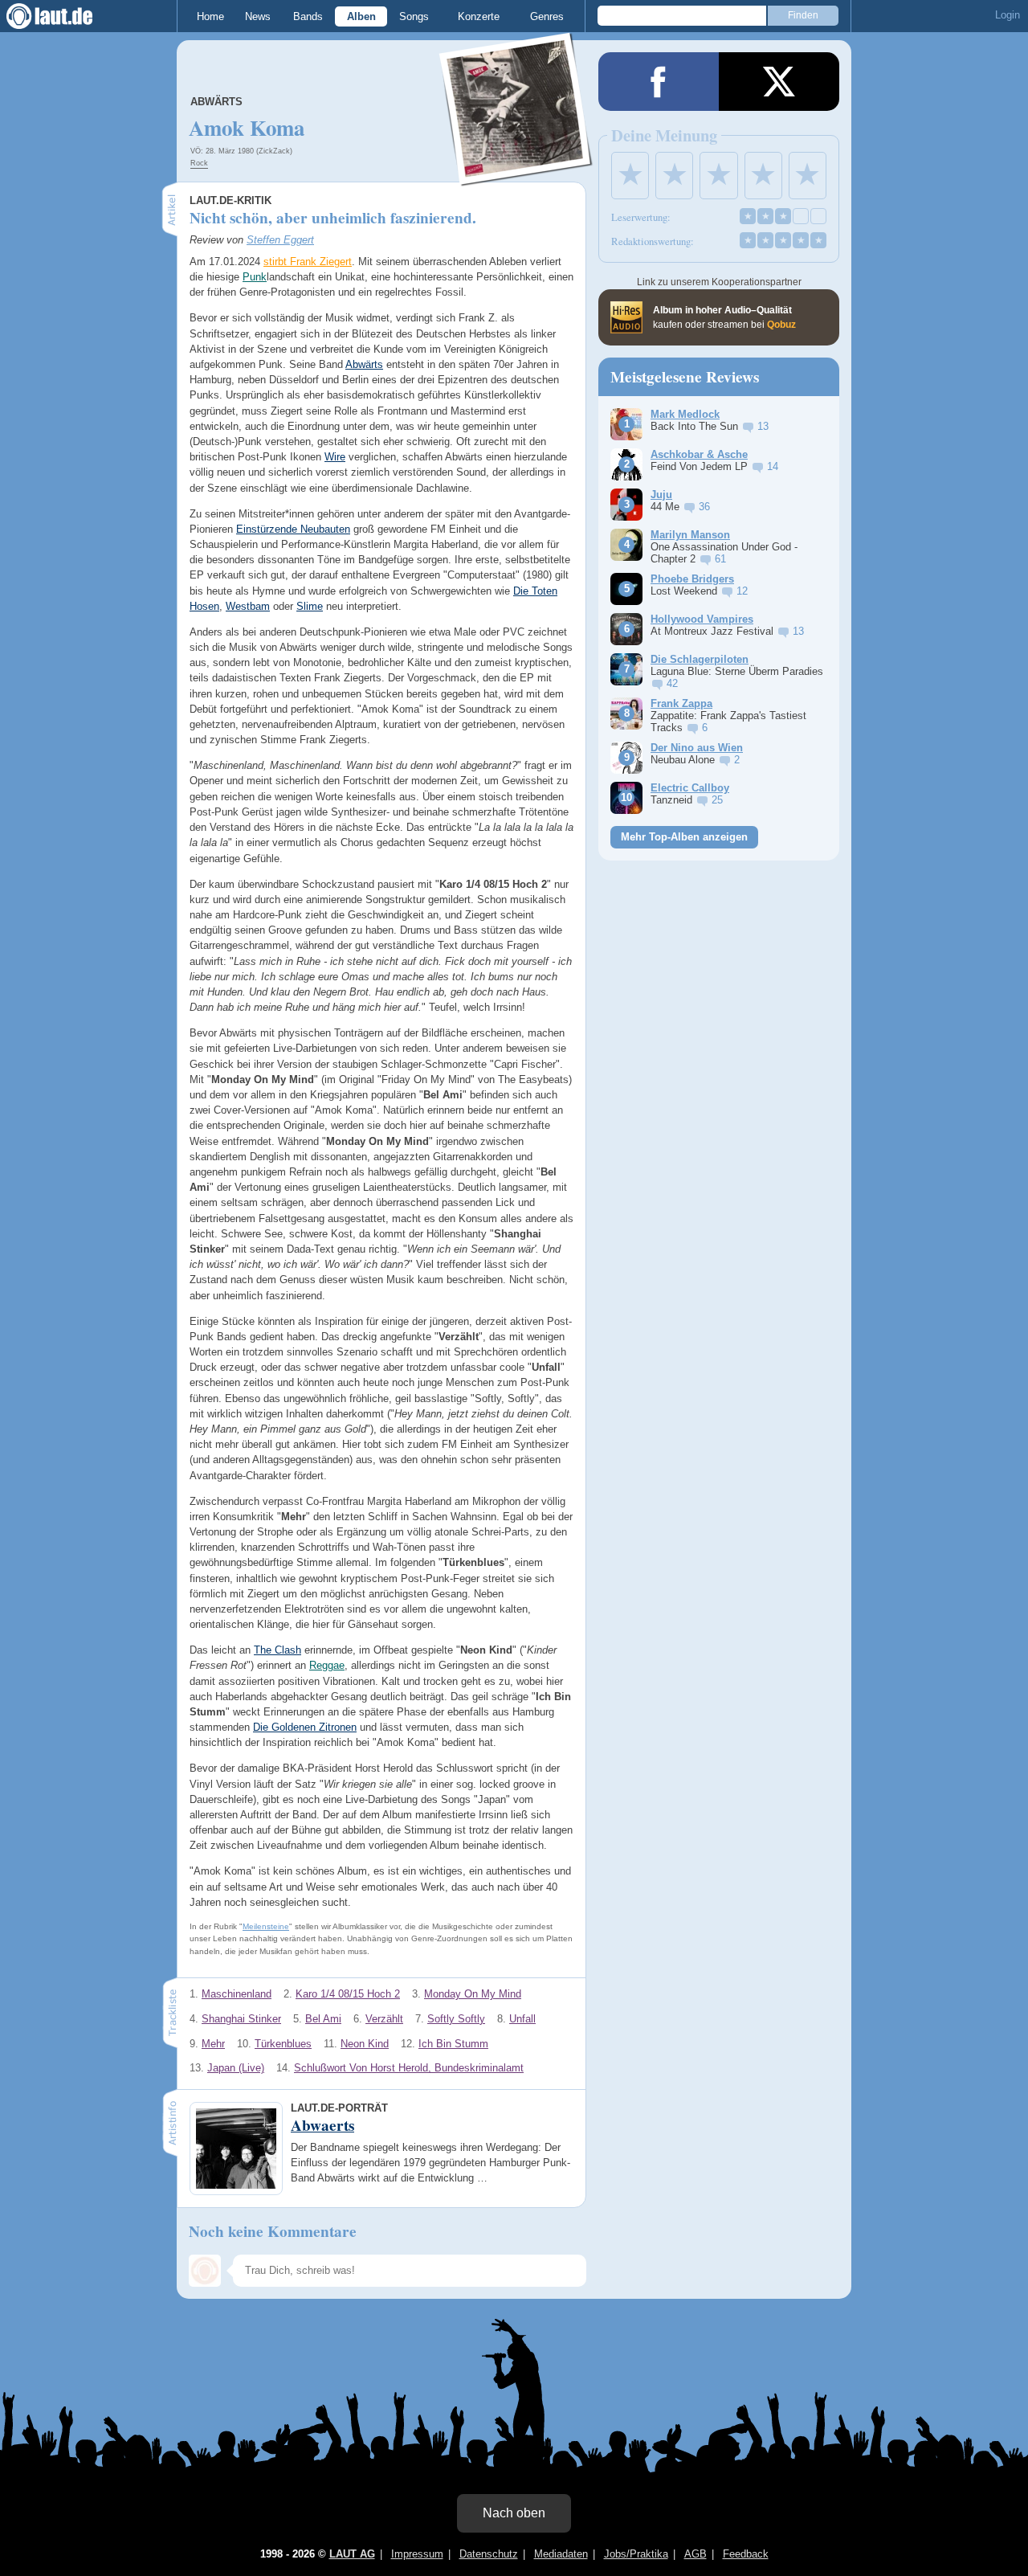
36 (704, 507)
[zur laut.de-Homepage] (64, 16)
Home (210, 16)
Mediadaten (561, 2554)
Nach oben (514, 2513)
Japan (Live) (236, 2068)
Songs (414, 16)
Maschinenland (237, 1994)
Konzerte (479, 16)
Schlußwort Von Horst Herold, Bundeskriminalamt (409, 2068)
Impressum (417, 2554)
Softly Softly (456, 2019)
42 (672, 683)
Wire (335, 457)
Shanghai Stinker (241, 2019)
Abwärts (364, 364)
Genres (547, 16)
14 (773, 466)
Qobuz (781, 325)
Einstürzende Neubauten (293, 529)
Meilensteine (266, 1926)
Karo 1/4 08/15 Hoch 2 (348, 1994)
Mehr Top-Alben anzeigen (684, 837)
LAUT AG (352, 2554)
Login (1008, 15)
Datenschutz (489, 2554)
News (258, 16)
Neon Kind (365, 2044)
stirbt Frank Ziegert (308, 262)
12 (742, 591)
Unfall (522, 2019)
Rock (199, 163)
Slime (310, 606)
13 (763, 426)
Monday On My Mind (473, 1994)
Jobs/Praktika (636, 2554)
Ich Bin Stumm (453, 2044)
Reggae (327, 1665)
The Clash (277, 1650)
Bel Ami (323, 2019)
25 (717, 800)
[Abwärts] (516, 176)
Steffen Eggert (280, 240)
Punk (255, 277)
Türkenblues (283, 2044)
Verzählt (384, 2019)
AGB (696, 2554)
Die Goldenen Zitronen (305, 1727)
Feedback (746, 2554)
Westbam (248, 606)
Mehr (213, 2044)
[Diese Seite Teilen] (659, 82)
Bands (308, 16)
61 (720, 559)
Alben (361, 16)
